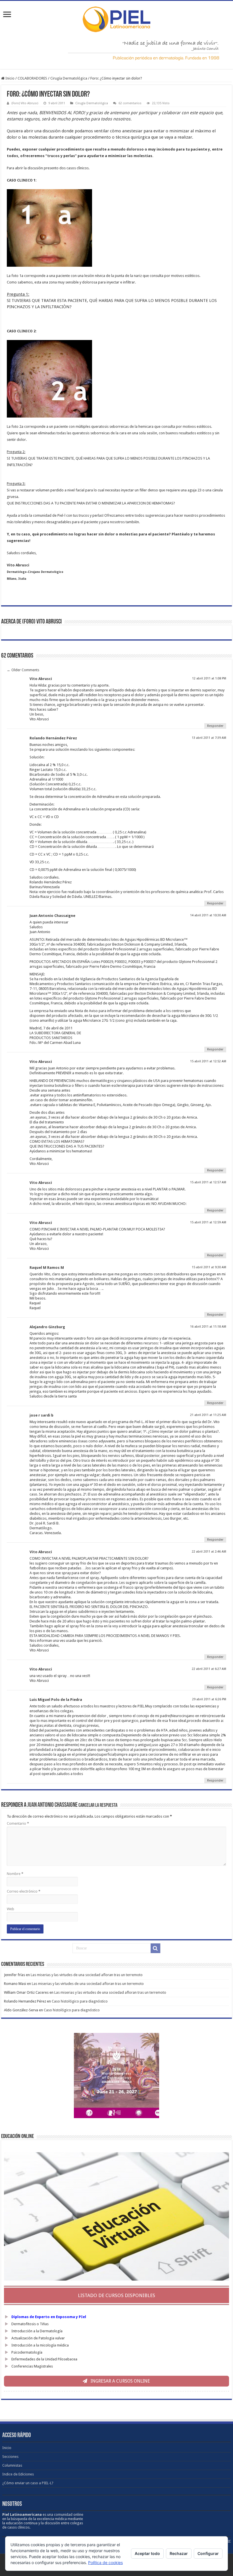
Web (11, 1909)
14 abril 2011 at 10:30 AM (208, 915)
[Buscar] (155, 1948)
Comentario (18, 1823)
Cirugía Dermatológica (69, 78)
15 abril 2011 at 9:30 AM (209, 1267)
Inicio (10, 78)
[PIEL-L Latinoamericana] (116, 18)
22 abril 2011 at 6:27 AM (209, 1669)
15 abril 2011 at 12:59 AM (208, 1222)
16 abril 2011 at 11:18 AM (208, 1327)
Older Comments (23, 670)
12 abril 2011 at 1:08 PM (209, 678)
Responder (215, 726)
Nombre (15, 1874)
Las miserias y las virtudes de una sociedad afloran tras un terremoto (87, 1975)
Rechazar (179, 2553)
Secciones (10, 2457)
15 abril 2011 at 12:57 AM (208, 1182)
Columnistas (12, 2465)
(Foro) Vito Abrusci (25, 103)
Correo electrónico (24, 1891)
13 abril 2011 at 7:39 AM (209, 738)
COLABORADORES (32, 78)
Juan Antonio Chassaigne (52, 1805)
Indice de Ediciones (18, 2474)
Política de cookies (105, 2563)
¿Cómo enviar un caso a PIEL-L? (28, 2483)
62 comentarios (130, 103)
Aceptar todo (147, 2553)
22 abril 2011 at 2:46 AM (209, 1552)
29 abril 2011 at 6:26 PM (209, 1699)
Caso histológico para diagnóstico (80, 2001)
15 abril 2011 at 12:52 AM (208, 1061)
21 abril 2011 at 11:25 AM (208, 1415)
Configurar (208, 2553)
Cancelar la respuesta (98, 1806)
